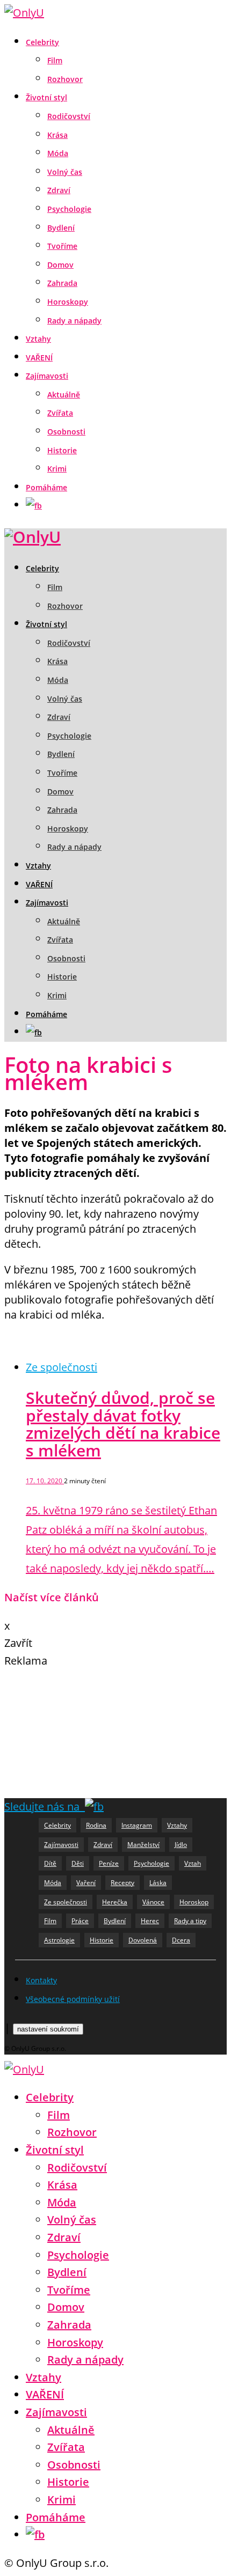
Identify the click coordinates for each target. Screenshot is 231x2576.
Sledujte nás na (45, 1806)
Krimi (57, 469)
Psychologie (69, 209)
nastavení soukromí (48, 2029)
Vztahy (38, 339)
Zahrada (62, 283)
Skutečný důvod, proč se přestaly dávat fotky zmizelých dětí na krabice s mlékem (123, 1424)
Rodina (96, 1825)
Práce (80, 1921)
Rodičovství (69, 116)
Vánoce (153, 1902)
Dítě (50, 1863)
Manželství (143, 1845)
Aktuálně (64, 395)
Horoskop (194, 1902)
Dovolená (143, 1940)
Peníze (109, 1863)
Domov (60, 265)
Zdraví (59, 190)
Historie (62, 450)
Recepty (122, 1883)
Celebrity (42, 42)
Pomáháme (46, 487)
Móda (58, 153)
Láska (158, 1883)
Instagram (137, 1825)
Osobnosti (66, 432)
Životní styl (46, 97)
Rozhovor (65, 79)
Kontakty (41, 1980)
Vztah (193, 1863)
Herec (150, 1921)
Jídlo (181, 1845)
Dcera (181, 1940)
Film (55, 60)
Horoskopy (68, 302)
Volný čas (65, 172)
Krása (57, 135)
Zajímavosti (47, 376)
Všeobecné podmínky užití (73, 1999)
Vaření (86, 1883)
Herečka (115, 1902)
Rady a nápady (74, 321)
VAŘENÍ (39, 358)
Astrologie (59, 1940)
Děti (78, 1863)
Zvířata (60, 413)
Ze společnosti (62, 1367)
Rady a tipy (190, 1921)
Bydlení (61, 228)
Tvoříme (62, 246)
